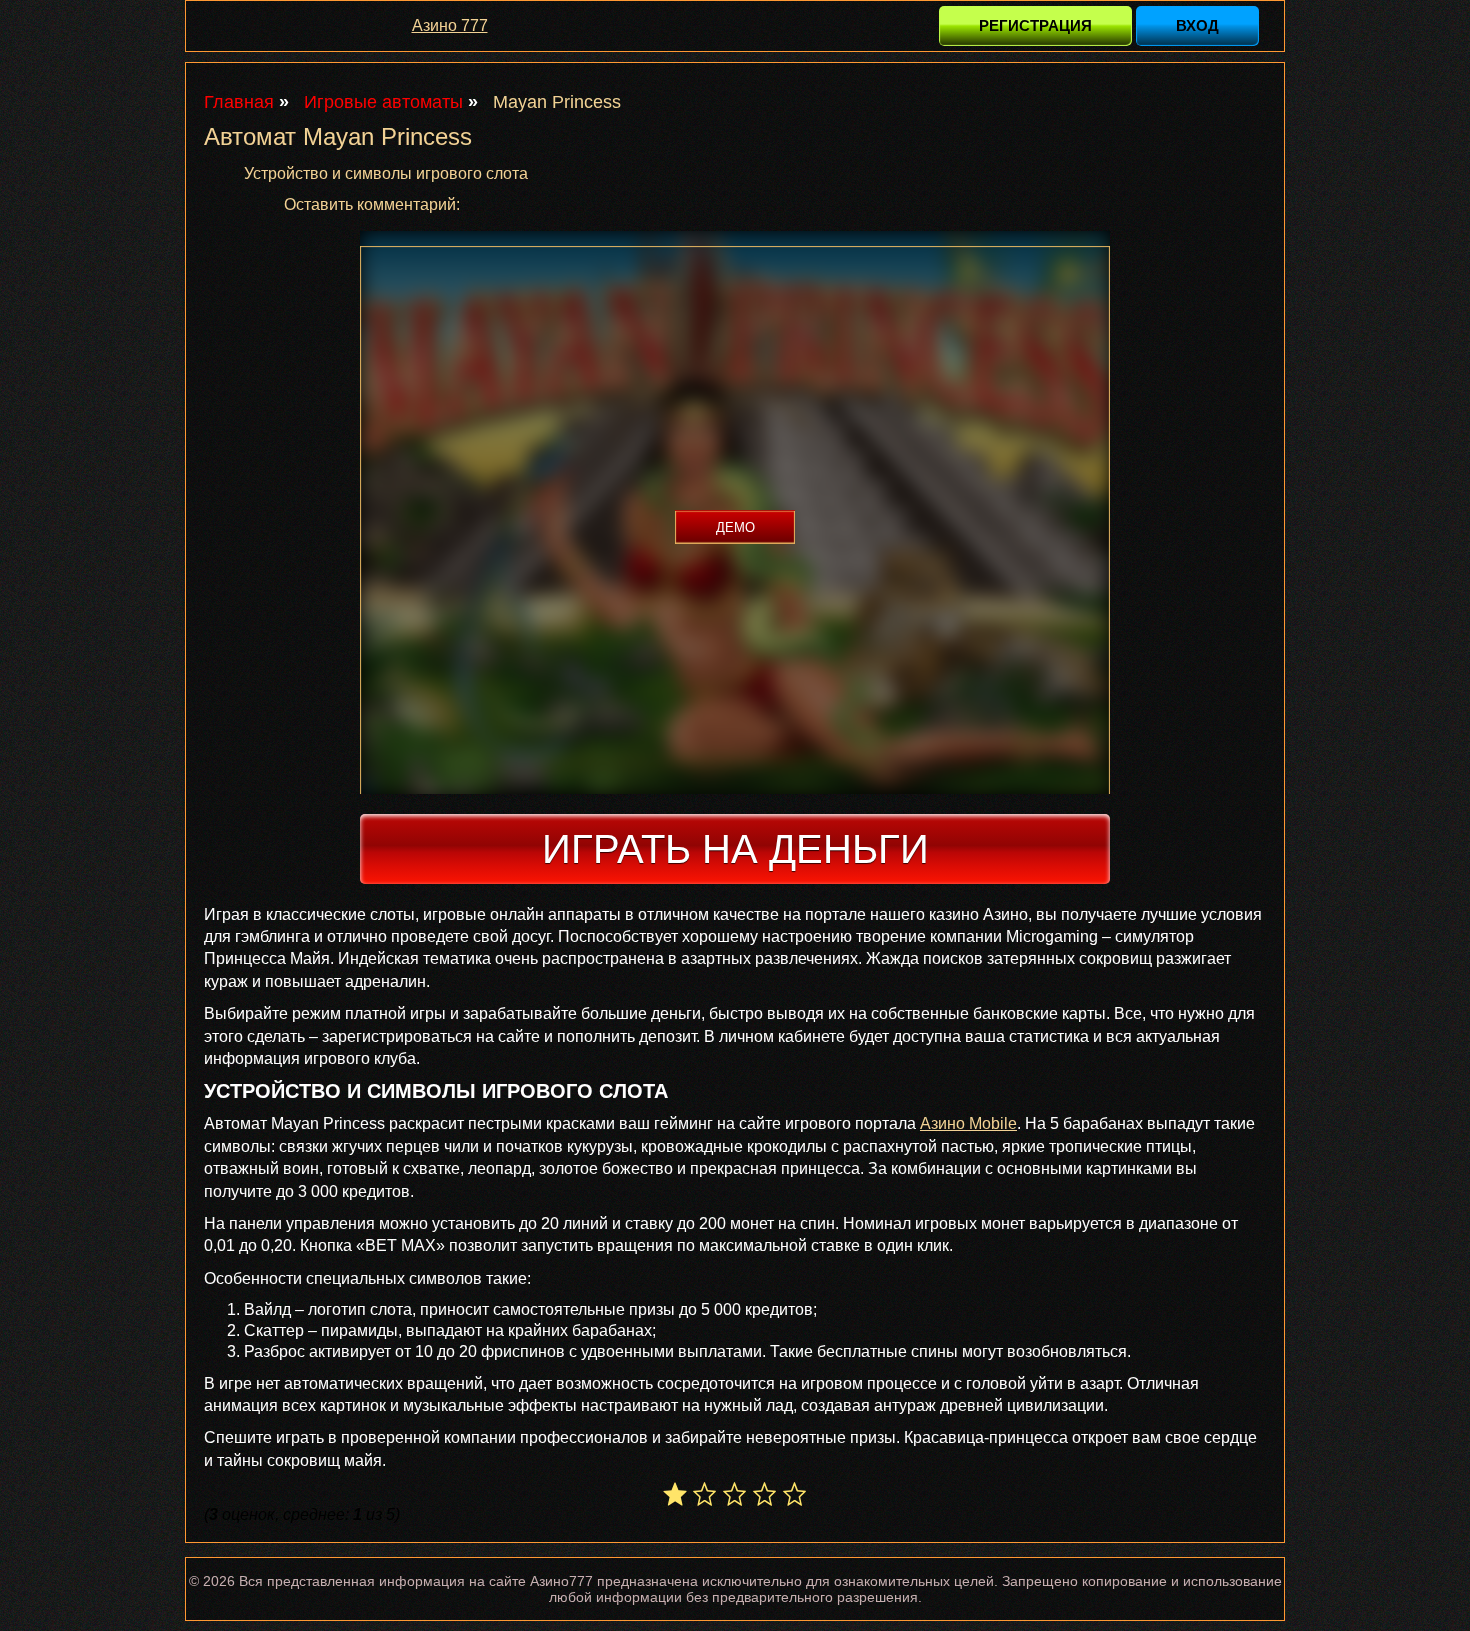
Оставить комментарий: (372, 204)
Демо (735, 527)
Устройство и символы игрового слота (386, 173)
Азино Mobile (968, 1123)
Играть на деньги (735, 849)
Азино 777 (450, 25)
